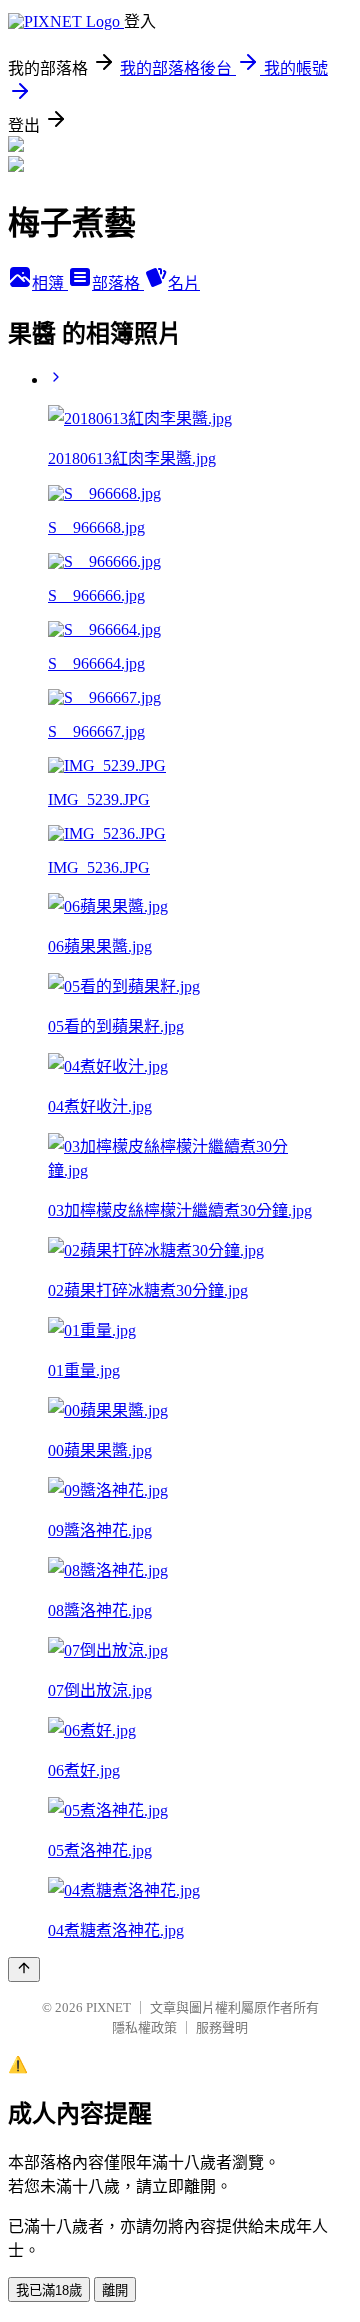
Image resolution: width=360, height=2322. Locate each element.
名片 (184, 283)
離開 (115, 2290)
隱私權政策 (144, 2027)
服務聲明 (222, 2027)
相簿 (50, 283)
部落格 (118, 283)
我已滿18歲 (49, 2290)
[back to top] (24, 1969)
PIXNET (108, 2007)
